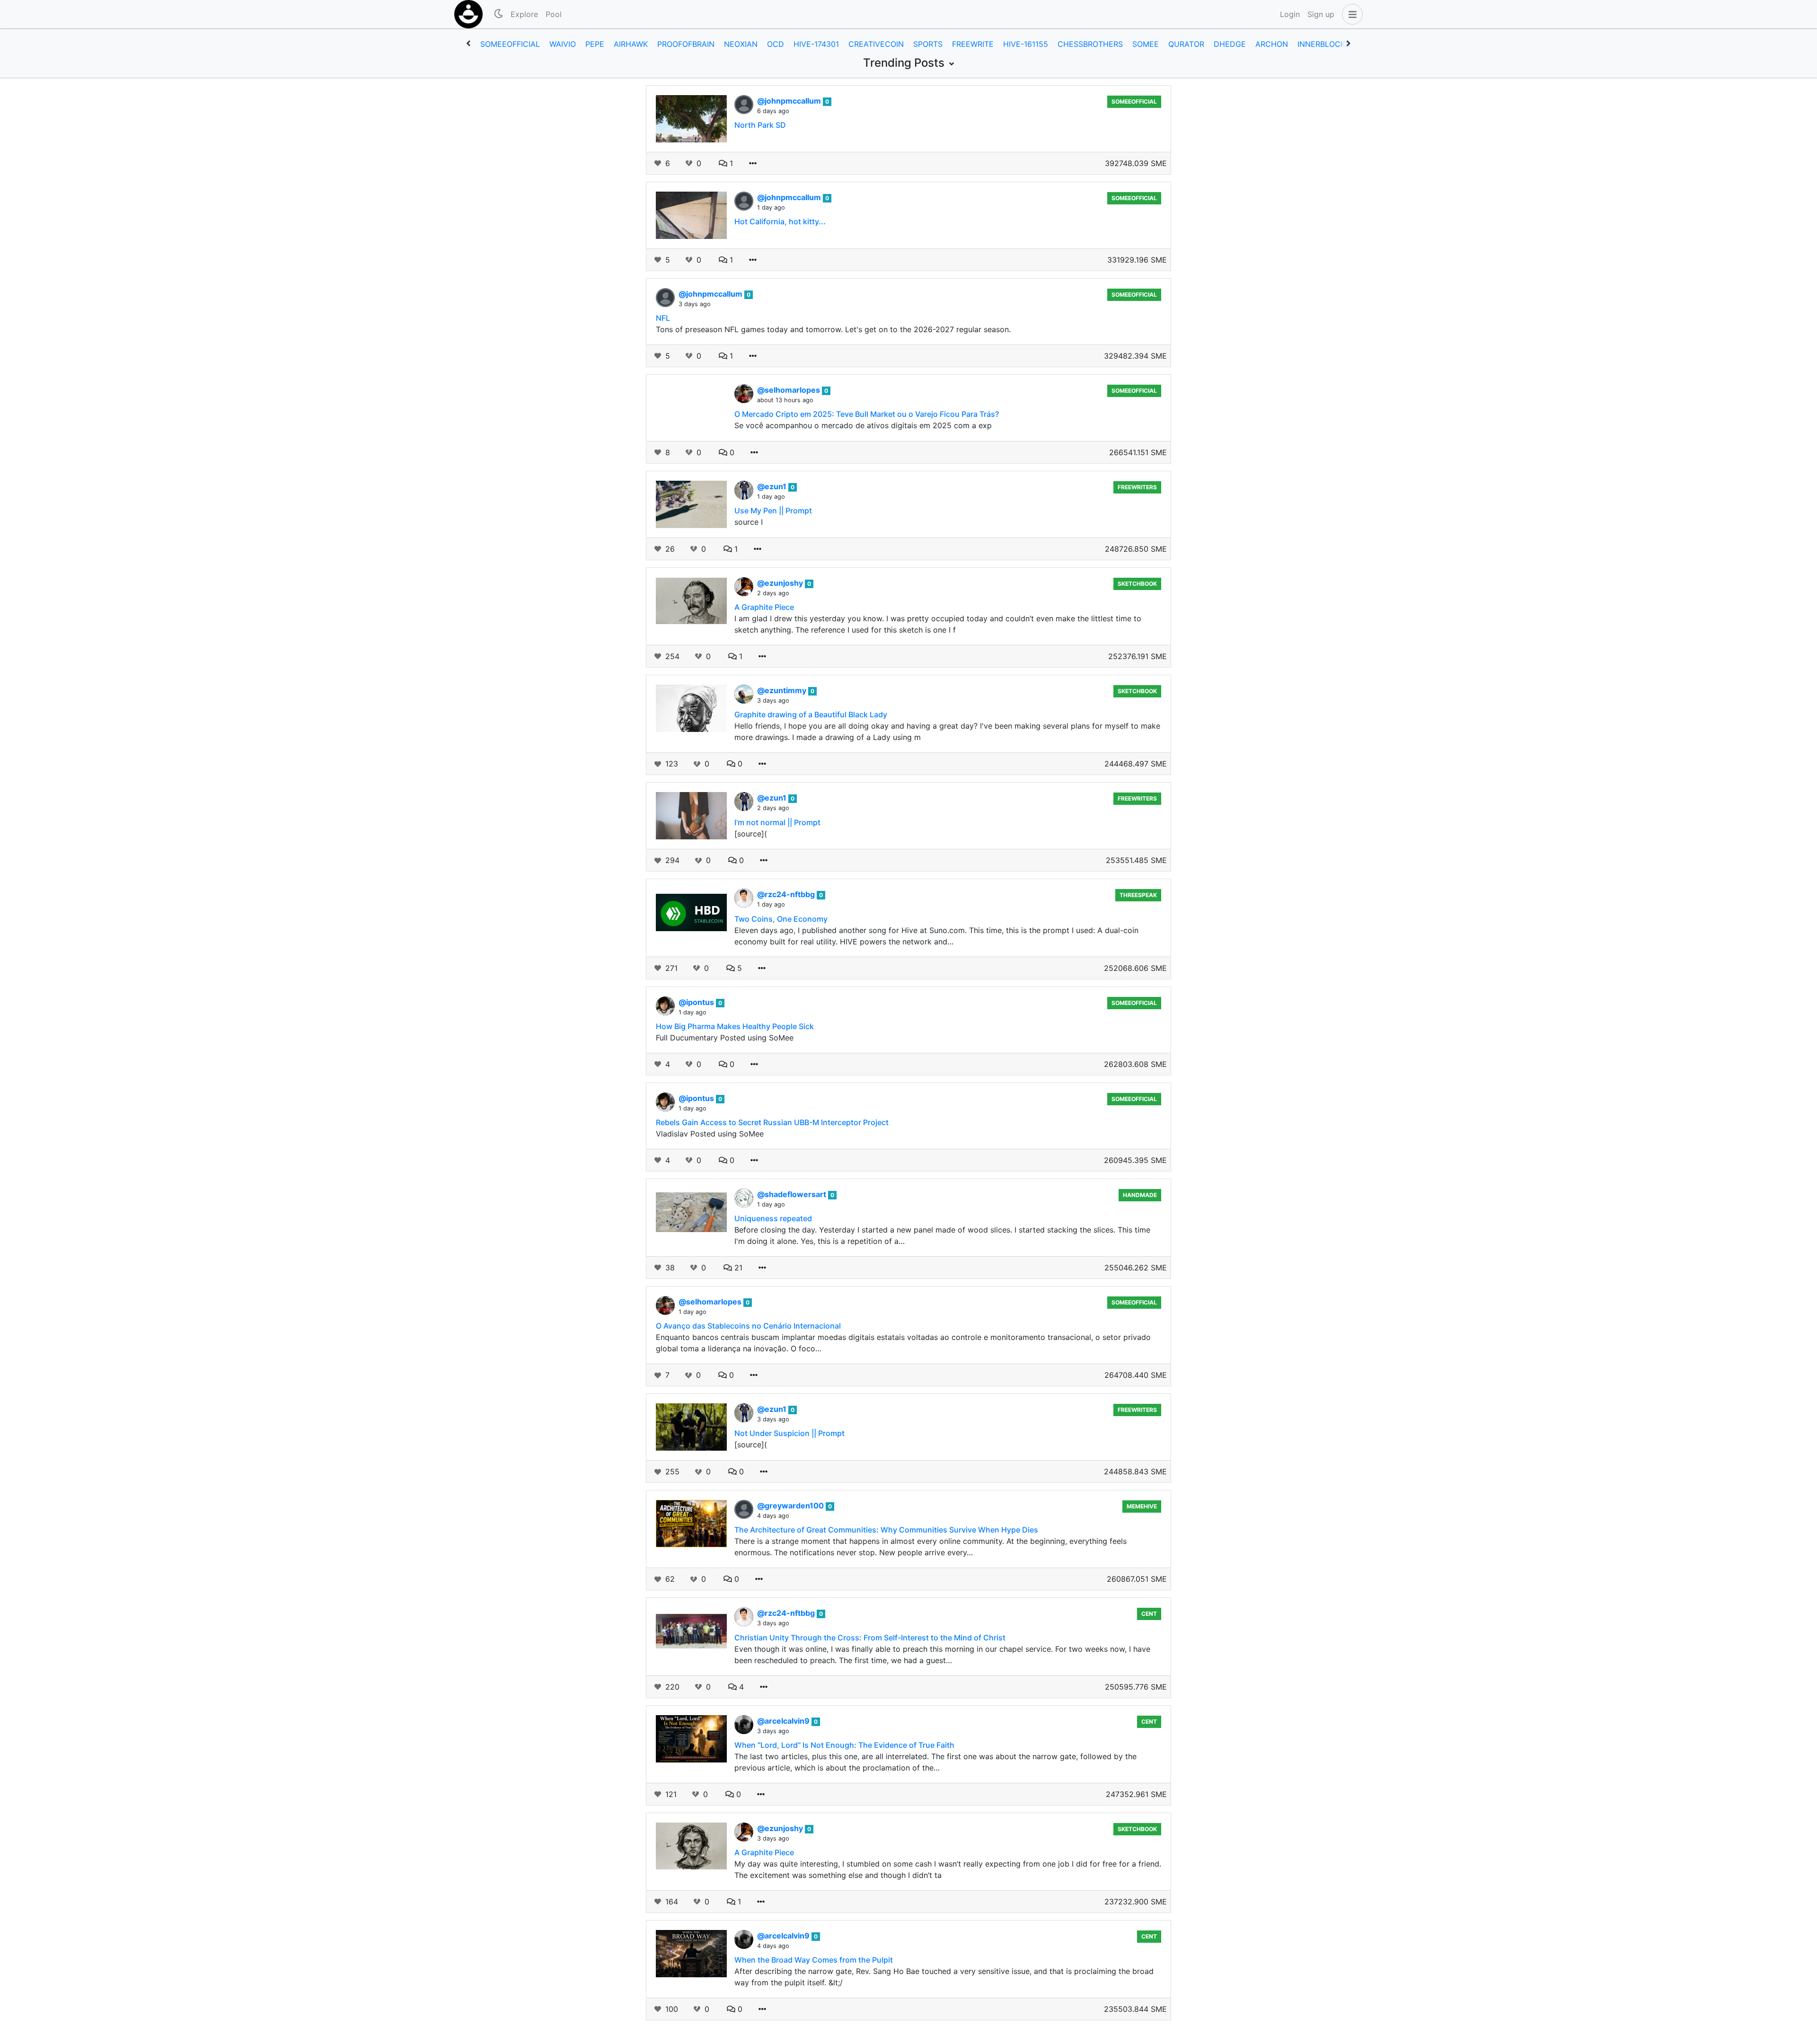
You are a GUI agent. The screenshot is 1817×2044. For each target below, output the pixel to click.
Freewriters (1137, 487)
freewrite (973, 44)
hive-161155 (1026, 44)
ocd (776, 44)
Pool (554, 14)
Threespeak (1138, 895)
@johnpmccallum (790, 101)
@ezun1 (773, 486)
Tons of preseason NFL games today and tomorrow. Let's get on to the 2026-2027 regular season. (833, 329)
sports (928, 44)
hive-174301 (816, 44)
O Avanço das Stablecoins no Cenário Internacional (748, 1326)
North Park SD (760, 125)
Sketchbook (1137, 584)
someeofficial (510, 44)
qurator (1186, 44)
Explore (524, 14)
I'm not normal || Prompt (777, 822)
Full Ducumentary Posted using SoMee (725, 1038)
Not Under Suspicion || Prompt (789, 1433)
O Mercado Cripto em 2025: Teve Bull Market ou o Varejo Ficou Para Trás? (867, 414)
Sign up (1321, 14)
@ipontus (697, 1002)
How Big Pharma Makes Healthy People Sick (735, 1026)
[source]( (751, 834)
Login (1290, 14)
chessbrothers (1090, 44)
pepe (595, 44)
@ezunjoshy (781, 583)
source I (749, 522)
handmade (1140, 1195)
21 (737, 1268)
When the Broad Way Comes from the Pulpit (814, 1960)
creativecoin (876, 44)
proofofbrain (686, 44)
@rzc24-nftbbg (787, 894)
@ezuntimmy (783, 690)
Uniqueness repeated (773, 1218)
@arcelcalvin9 (784, 1721)
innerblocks (1324, 44)
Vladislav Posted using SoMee (710, 1134)
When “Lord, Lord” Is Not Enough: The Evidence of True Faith (844, 1745)
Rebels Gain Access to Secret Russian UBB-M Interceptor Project (772, 1122)
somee (1146, 44)
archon (1272, 44)
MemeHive (1142, 1506)
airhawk (631, 44)
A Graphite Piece (764, 607)
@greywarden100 (791, 1506)
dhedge (1230, 44)
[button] (1350, 14)
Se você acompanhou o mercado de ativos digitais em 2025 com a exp (863, 425)
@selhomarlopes (789, 390)
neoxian (741, 44)
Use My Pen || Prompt (773, 511)
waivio (563, 44)
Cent (1149, 1614)
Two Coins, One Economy (781, 919)
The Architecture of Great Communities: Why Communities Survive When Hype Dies (886, 1530)
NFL (663, 318)
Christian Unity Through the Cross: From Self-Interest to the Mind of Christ (870, 1638)
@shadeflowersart (793, 1194)
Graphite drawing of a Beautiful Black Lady (811, 714)
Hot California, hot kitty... (780, 221)
